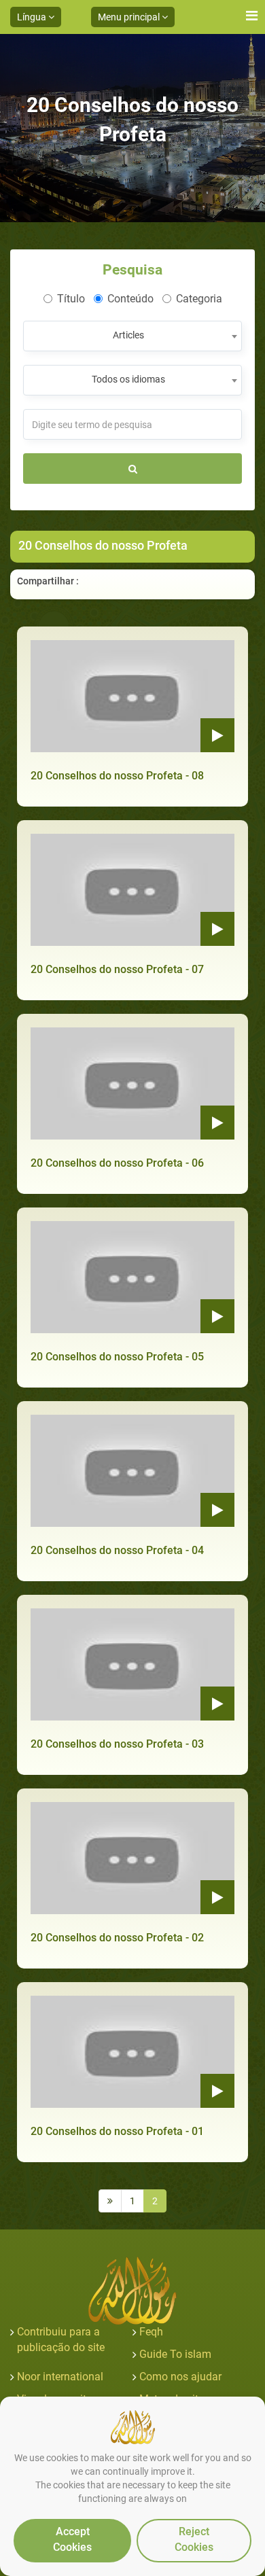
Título (71, 299)
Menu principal (130, 17)
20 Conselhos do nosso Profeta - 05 (117, 1357)
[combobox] (132, 336)
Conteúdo (130, 299)
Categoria (199, 299)
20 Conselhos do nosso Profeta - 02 (117, 1938)
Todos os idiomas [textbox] (128, 379)
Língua (33, 17)
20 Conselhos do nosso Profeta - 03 (117, 1744)
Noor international (60, 2377)
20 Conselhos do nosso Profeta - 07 (117, 969)
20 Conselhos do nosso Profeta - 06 (117, 1163)
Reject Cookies (194, 2539)
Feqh (151, 2332)
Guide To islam (175, 2354)
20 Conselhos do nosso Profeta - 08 (117, 776)
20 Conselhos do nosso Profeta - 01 (117, 2131)
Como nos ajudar (180, 2377)
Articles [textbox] (128, 335)
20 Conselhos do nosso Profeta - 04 (117, 1550)
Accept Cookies (72, 2539)
